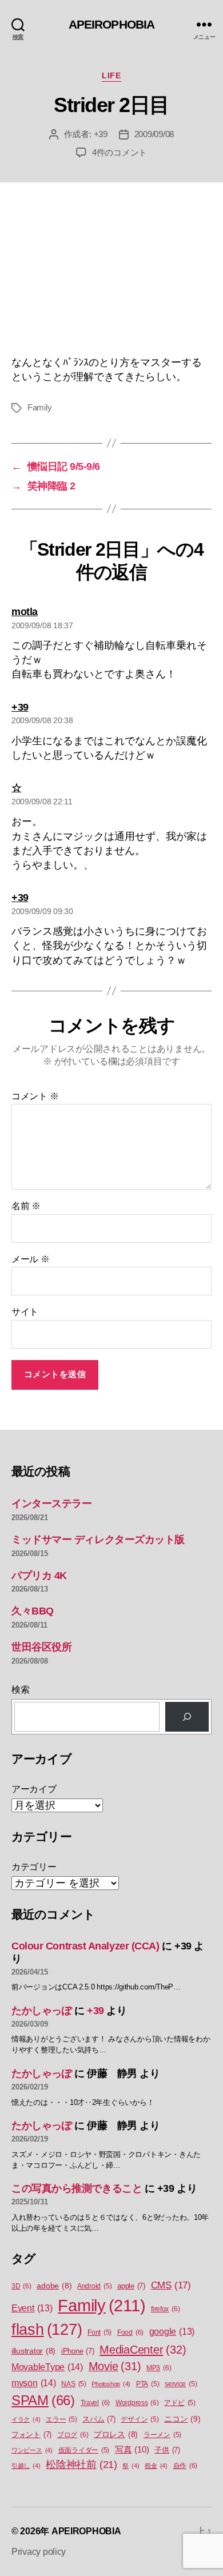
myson (34, 2383)
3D (21, 2286)
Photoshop (111, 2384)
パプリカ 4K (39, 1576)
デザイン (140, 2419)
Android (94, 2286)
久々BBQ (33, 1611)
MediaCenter (143, 2350)
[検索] (187, 1717)
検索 (20, 1690)
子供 (167, 2450)
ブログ (73, 2435)
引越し (26, 2466)
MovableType (47, 2367)
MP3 (159, 2368)
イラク (26, 2419)
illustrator (33, 2351)
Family (39, 407)
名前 (26, 1206)
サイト (25, 1312)
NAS (73, 2384)
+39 (101, 134)
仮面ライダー (84, 2450)
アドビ (180, 2403)
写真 (132, 2450)
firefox (165, 2309)
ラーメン (162, 2435)
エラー (61, 2419)
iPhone (78, 2351)
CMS (171, 2285)
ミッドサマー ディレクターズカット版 (98, 1540)
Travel (95, 2403)
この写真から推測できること (77, 2188)
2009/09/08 (154, 134)
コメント (35, 1096)
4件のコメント (120, 152)
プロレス (116, 2435)
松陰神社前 (81, 2465)
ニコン (182, 2419)
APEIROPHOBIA (112, 24)
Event (32, 2308)
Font (99, 2332)
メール (31, 1259)
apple (131, 2286)
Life (111, 75)
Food (130, 2332)
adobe (54, 2286)
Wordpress (137, 2403)
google (172, 2332)
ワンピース (32, 2450)
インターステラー (51, 1504)
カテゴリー (34, 1867)
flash (47, 2330)
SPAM (43, 2400)
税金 (156, 2466)
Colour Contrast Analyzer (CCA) (85, 1946)
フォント (31, 2435)
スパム (99, 2419)
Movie (115, 2366)
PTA (148, 2384)
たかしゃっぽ (41, 2011)
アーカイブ (34, 1789)
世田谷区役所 (41, 1647)
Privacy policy (39, 2552)
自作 (186, 2466)
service (181, 2384)
